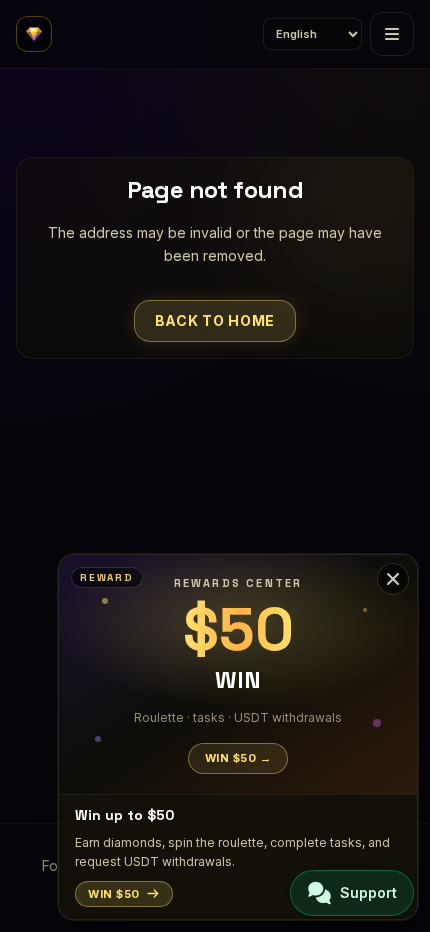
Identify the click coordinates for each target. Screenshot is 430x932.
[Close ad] (393, 579)
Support (368, 892)
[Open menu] (392, 34)
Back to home (215, 320)
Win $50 (114, 894)
